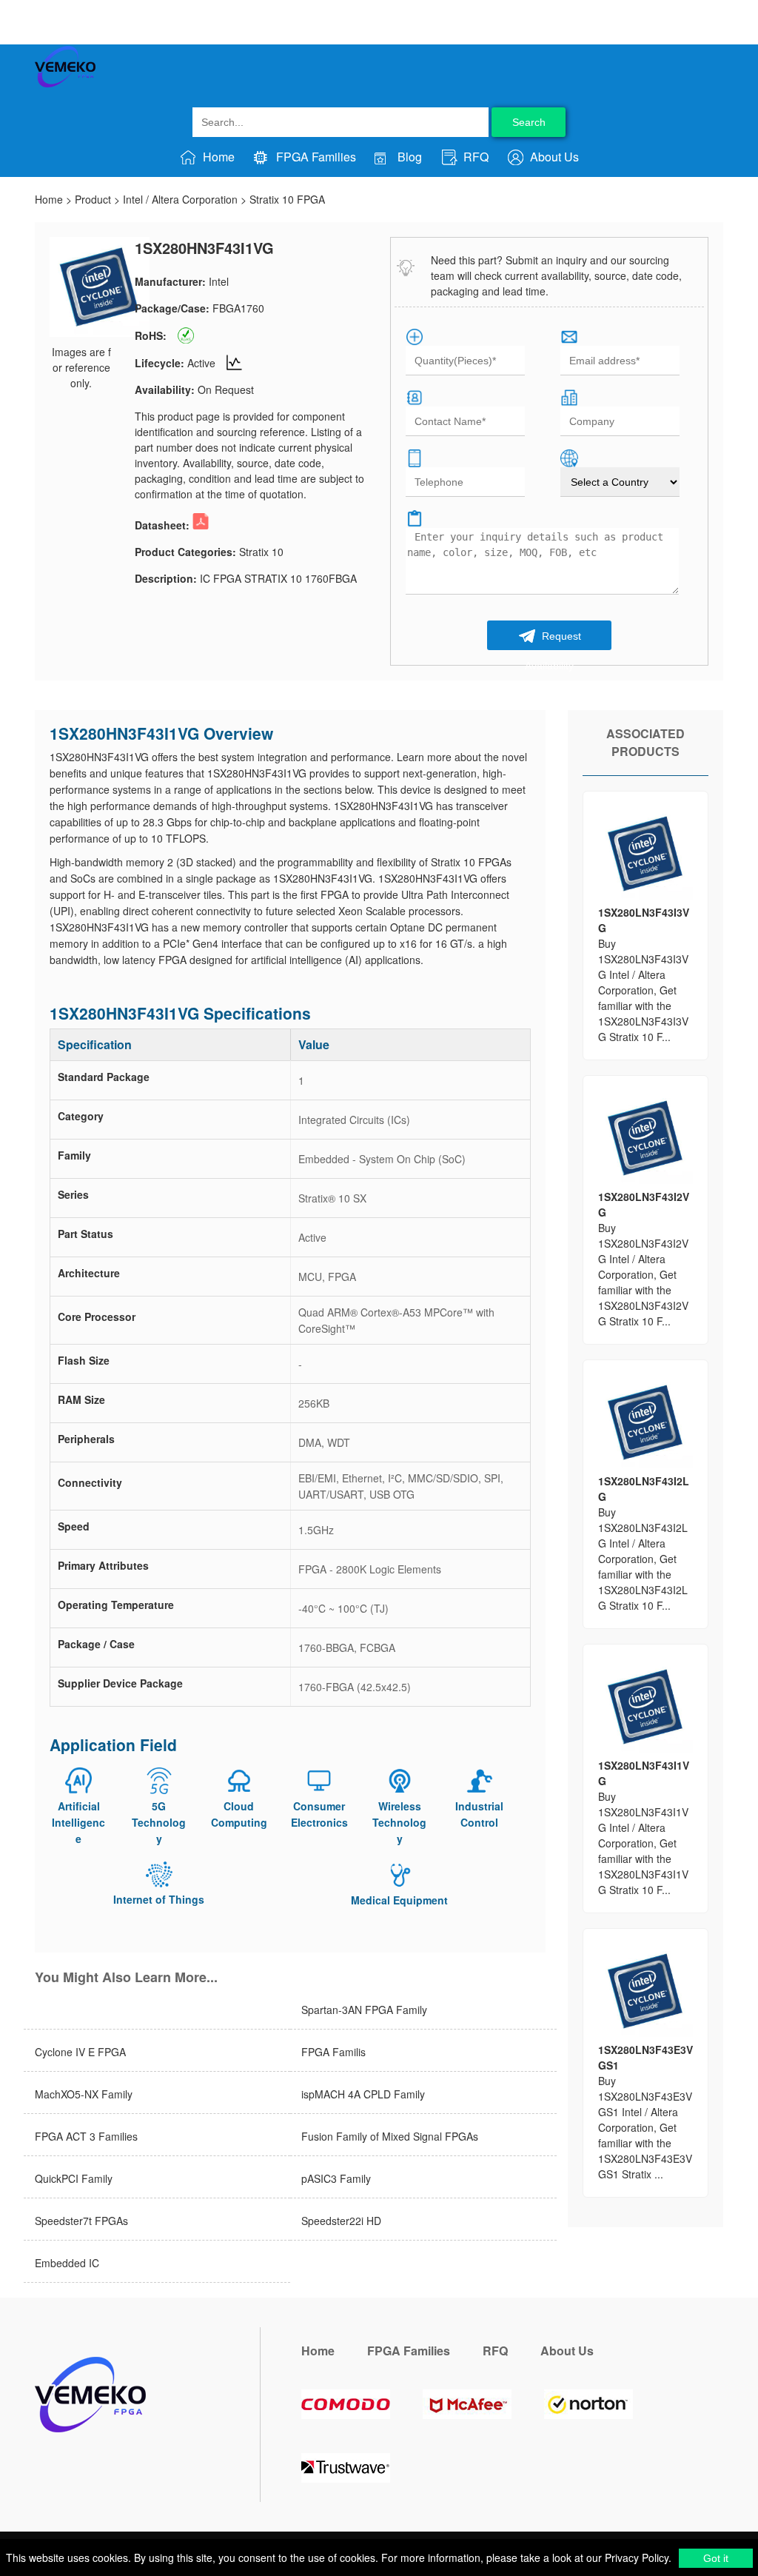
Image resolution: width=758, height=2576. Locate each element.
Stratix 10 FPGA (287, 199)
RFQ (474, 157)
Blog (408, 157)
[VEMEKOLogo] (65, 84)
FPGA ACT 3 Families (86, 2136)
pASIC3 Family (336, 2178)
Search (529, 122)
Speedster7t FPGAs (81, 2221)
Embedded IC (67, 2263)
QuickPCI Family (74, 2178)
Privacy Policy (635, 2557)
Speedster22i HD (341, 2221)
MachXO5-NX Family (84, 2094)
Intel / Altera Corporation (180, 199)
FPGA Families (315, 157)
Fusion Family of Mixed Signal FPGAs (390, 2136)
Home (217, 157)
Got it (716, 2558)
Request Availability (553, 640)
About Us (553, 157)
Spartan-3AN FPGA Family (364, 2010)
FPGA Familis (333, 2052)
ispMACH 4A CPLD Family (363, 2094)
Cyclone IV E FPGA (80, 2052)
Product (93, 199)
